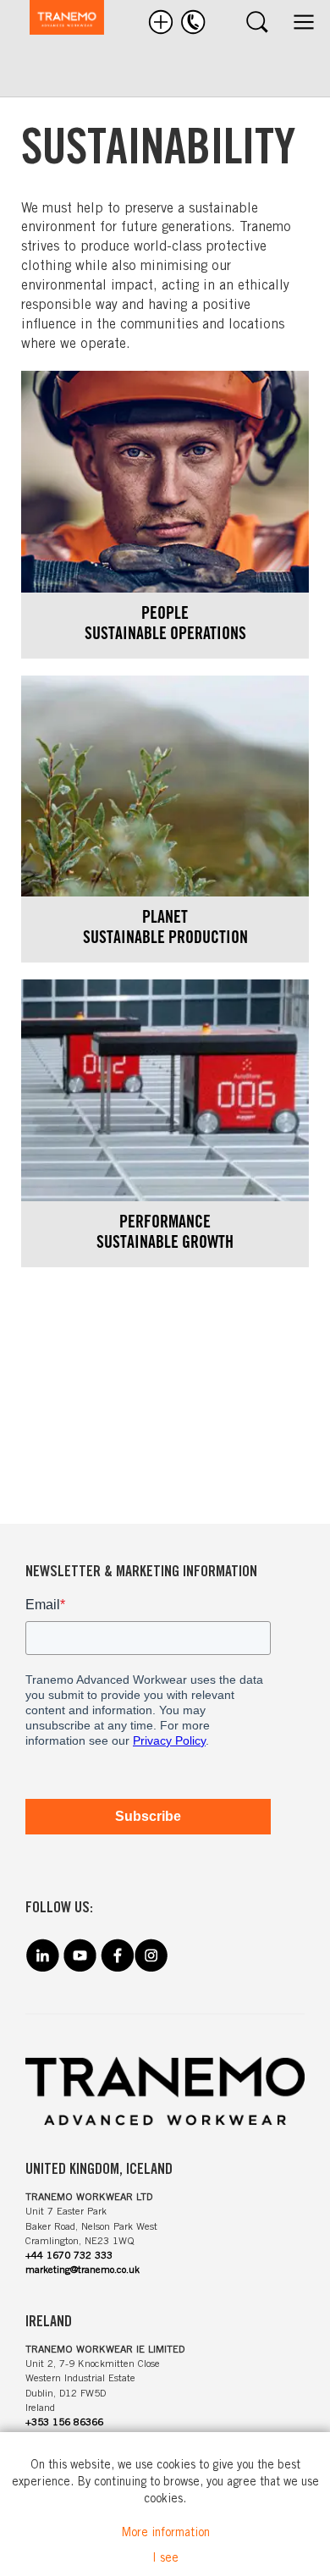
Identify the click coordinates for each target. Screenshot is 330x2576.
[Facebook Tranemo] (117, 1968)
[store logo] (58, 20)
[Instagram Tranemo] (151, 1968)
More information (165, 2534)
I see (165, 2559)
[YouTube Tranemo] (80, 1968)
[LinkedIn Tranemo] (42, 1968)
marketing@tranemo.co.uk (82, 2270)
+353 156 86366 (64, 2423)
